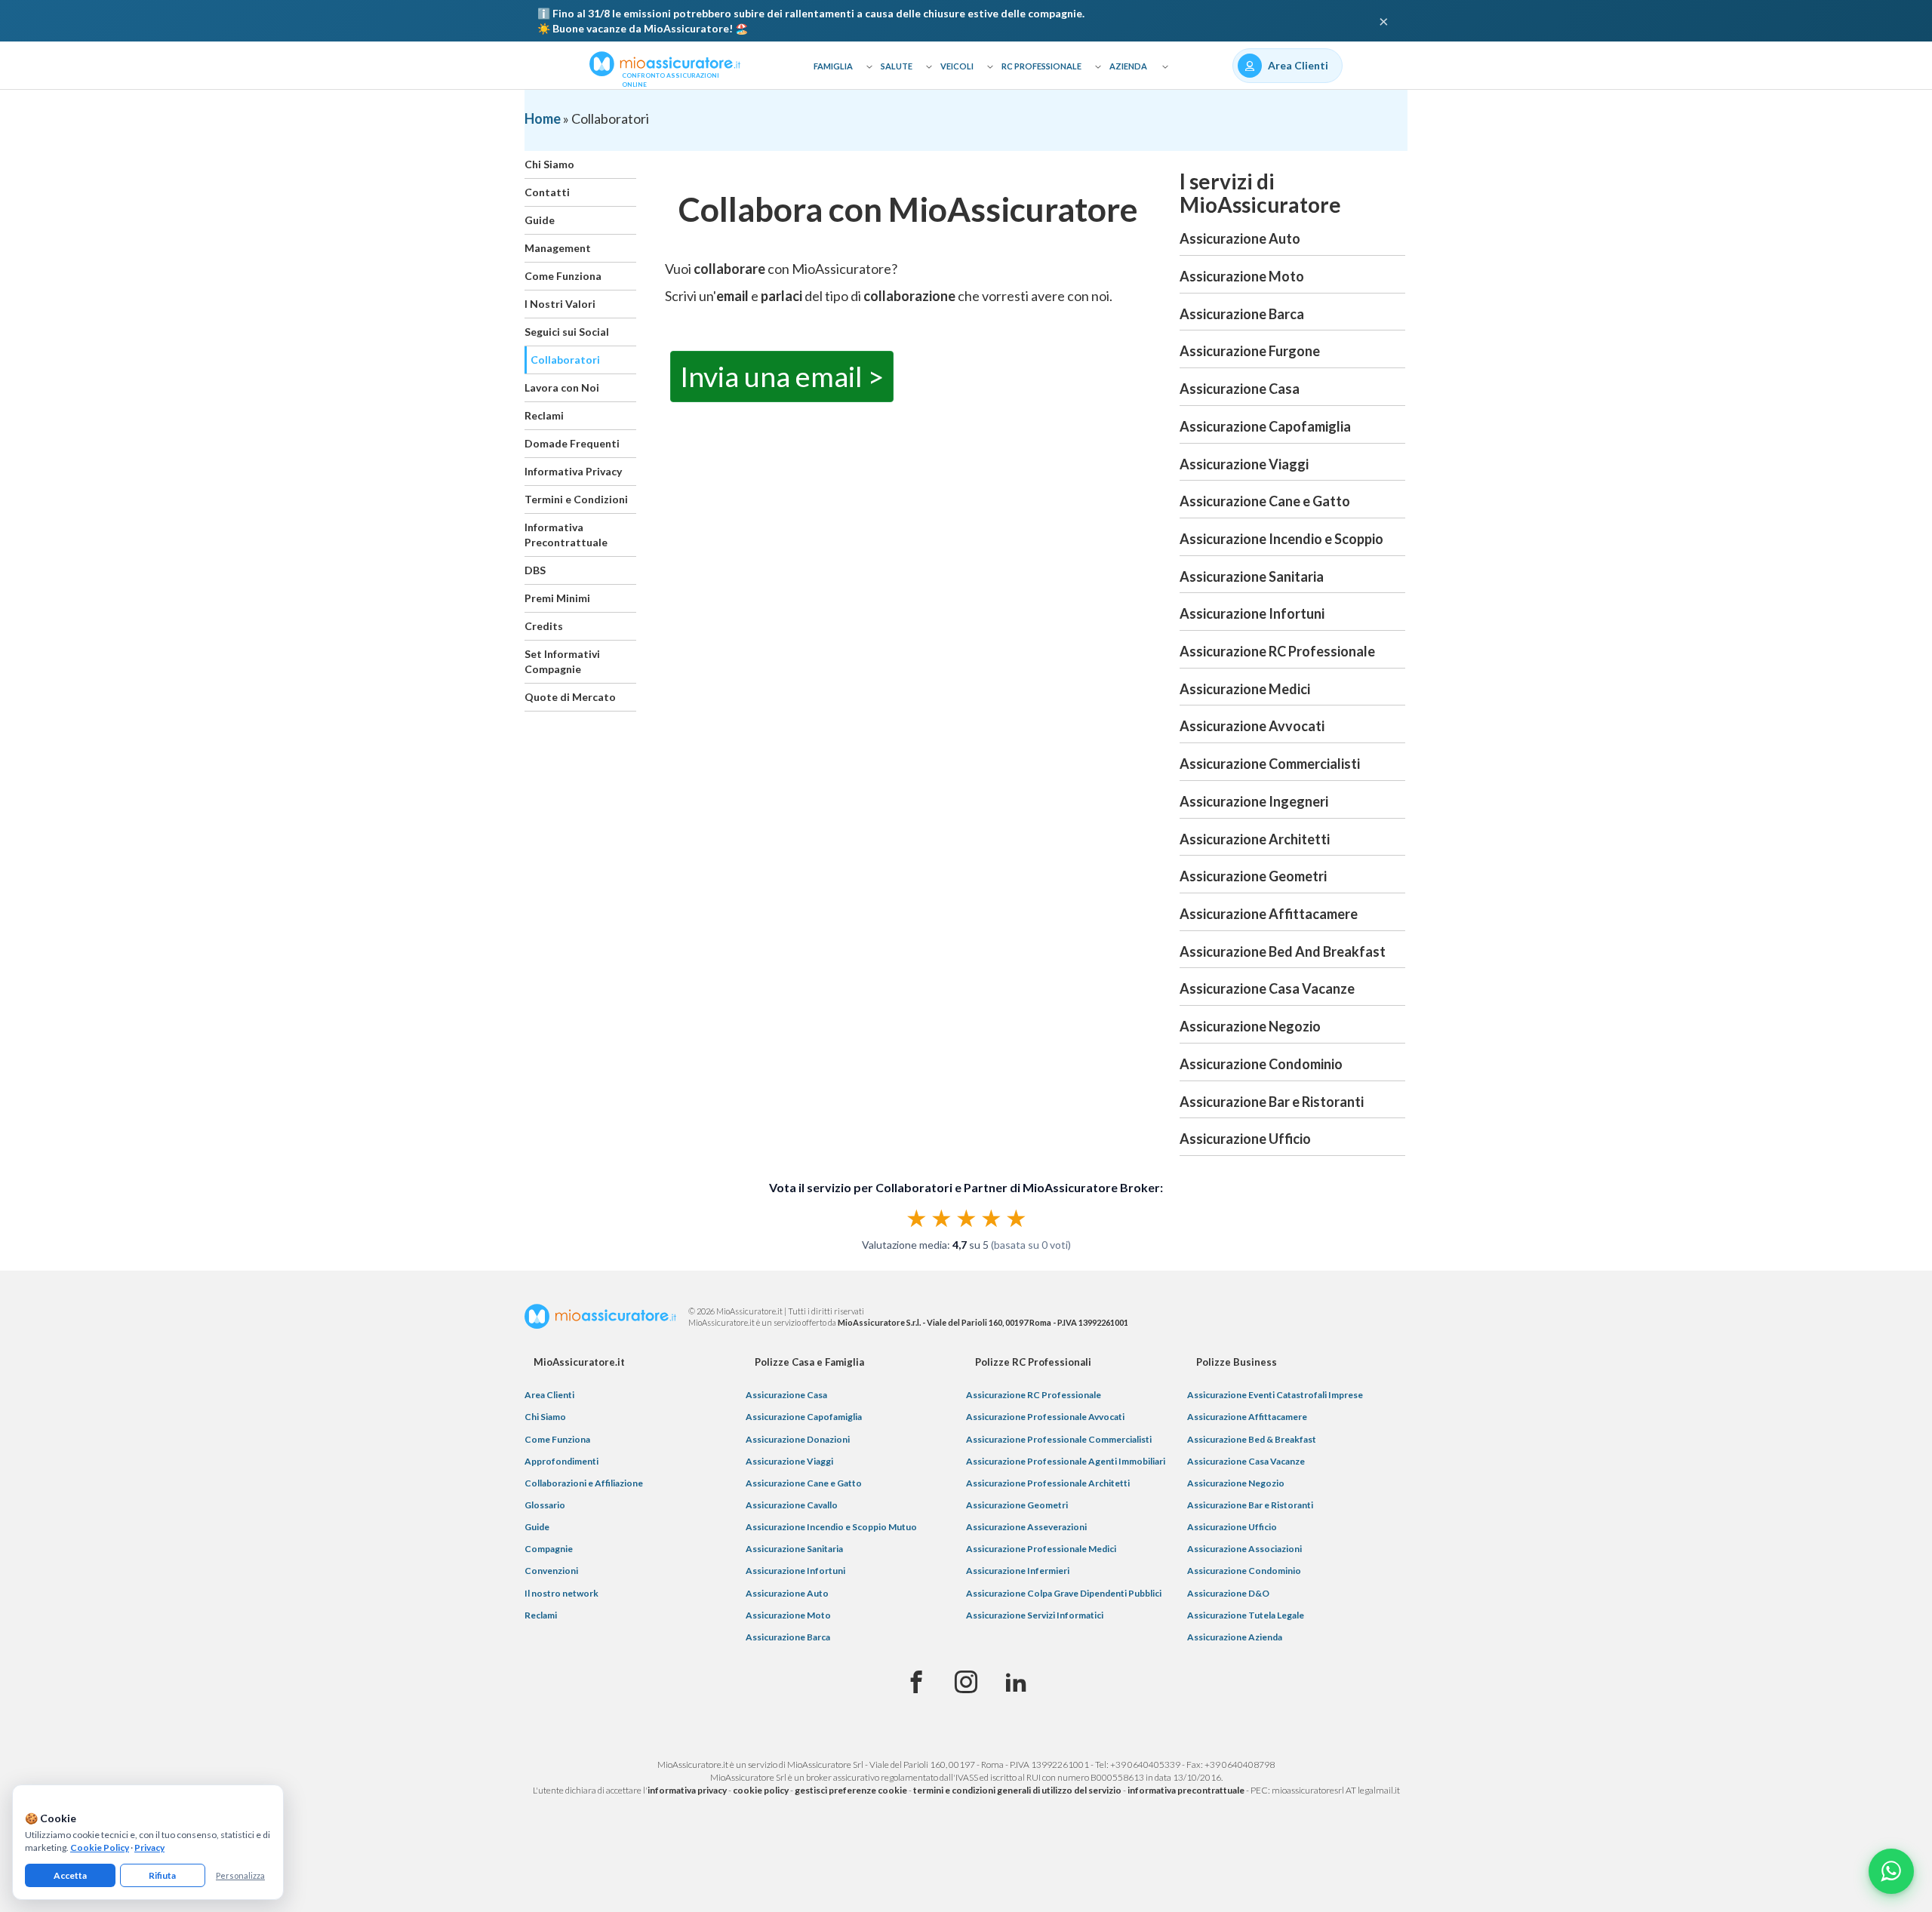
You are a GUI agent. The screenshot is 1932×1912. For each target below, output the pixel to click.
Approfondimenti (561, 1461)
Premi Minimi (557, 598)
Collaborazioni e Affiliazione (584, 1483)
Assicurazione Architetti (1255, 839)
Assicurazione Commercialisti (1270, 764)
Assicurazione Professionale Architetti (1048, 1483)
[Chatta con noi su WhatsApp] (1891, 1871)
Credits (544, 626)
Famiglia (833, 66)
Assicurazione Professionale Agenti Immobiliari (1066, 1461)
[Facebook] (916, 1683)
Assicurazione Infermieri (1018, 1571)
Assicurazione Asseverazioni (1026, 1527)
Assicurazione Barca (1242, 314)
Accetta (70, 1875)
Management (558, 248)
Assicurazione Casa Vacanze (1267, 988)
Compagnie (549, 1549)
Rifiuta (162, 1875)
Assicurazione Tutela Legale (1246, 1615)
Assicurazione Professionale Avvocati (1045, 1417)
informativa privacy (687, 1790)
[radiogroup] (966, 1218)
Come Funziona (563, 276)
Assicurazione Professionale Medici (1041, 1549)
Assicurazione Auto (1240, 238)
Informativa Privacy (573, 471)
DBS (535, 570)
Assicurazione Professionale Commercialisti (1059, 1439)
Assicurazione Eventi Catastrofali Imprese (1275, 1395)
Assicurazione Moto (1242, 276)
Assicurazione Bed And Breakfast (1283, 951)
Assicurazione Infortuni (1252, 613)
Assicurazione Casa (1240, 389)
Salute (897, 66)
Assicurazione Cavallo (792, 1505)
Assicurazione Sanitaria (1252, 576)
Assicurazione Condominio (1261, 1064)
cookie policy (761, 1790)
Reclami (544, 415)
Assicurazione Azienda (1235, 1637)
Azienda (1128, 66)
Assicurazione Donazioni (798, 1439)
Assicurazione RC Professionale (1277, 651)
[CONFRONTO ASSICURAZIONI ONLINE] (665, 63)
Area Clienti (549, 1395)
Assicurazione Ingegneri (1254, 801)
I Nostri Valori (560, 304)
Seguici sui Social (567, 332)
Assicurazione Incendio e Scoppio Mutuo (831, 1527)
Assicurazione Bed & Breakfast (1252, 1439)
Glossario (545, 1505)
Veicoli (957, 66)
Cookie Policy (100, 1847)
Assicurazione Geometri (1253, 876)
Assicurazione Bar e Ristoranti (1272, 1102)
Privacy (149, 1847)
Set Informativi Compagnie (562, 661)
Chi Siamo (549, 164)
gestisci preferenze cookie (851, 1790)
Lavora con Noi (562, 387)
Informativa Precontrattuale (566, 535)
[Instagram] (966, 1683)
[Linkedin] (1016, 1683)
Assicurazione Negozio (1250, 1026)
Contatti (547, 192)
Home (543, 118)
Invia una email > (782, 376)
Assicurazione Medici (1245, 689)
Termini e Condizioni (576, 499)
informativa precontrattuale (1186, 1790)
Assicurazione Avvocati (1252, 726)
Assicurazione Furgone (1250, 351)
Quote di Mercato (570, 697)
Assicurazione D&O (1228, 1593)
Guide (540, 220)
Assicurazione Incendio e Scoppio (1281, 539)
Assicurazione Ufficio (1245, 1139)
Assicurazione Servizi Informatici (1035, 1615)
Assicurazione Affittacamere (1269, 914)
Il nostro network (561, 1593)
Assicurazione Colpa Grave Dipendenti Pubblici (1064, 1593)
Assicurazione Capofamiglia (1265, 426)
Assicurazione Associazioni (1244, 1549)
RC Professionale (1041, 66)
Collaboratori (565, 360)
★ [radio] (917, 1218)
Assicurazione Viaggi (1244, 464)
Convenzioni (551, 1571)
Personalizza (240, 1875)
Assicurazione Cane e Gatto (1265, 501)
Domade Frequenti (572, 443)
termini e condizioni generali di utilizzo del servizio (1017, 1790)
